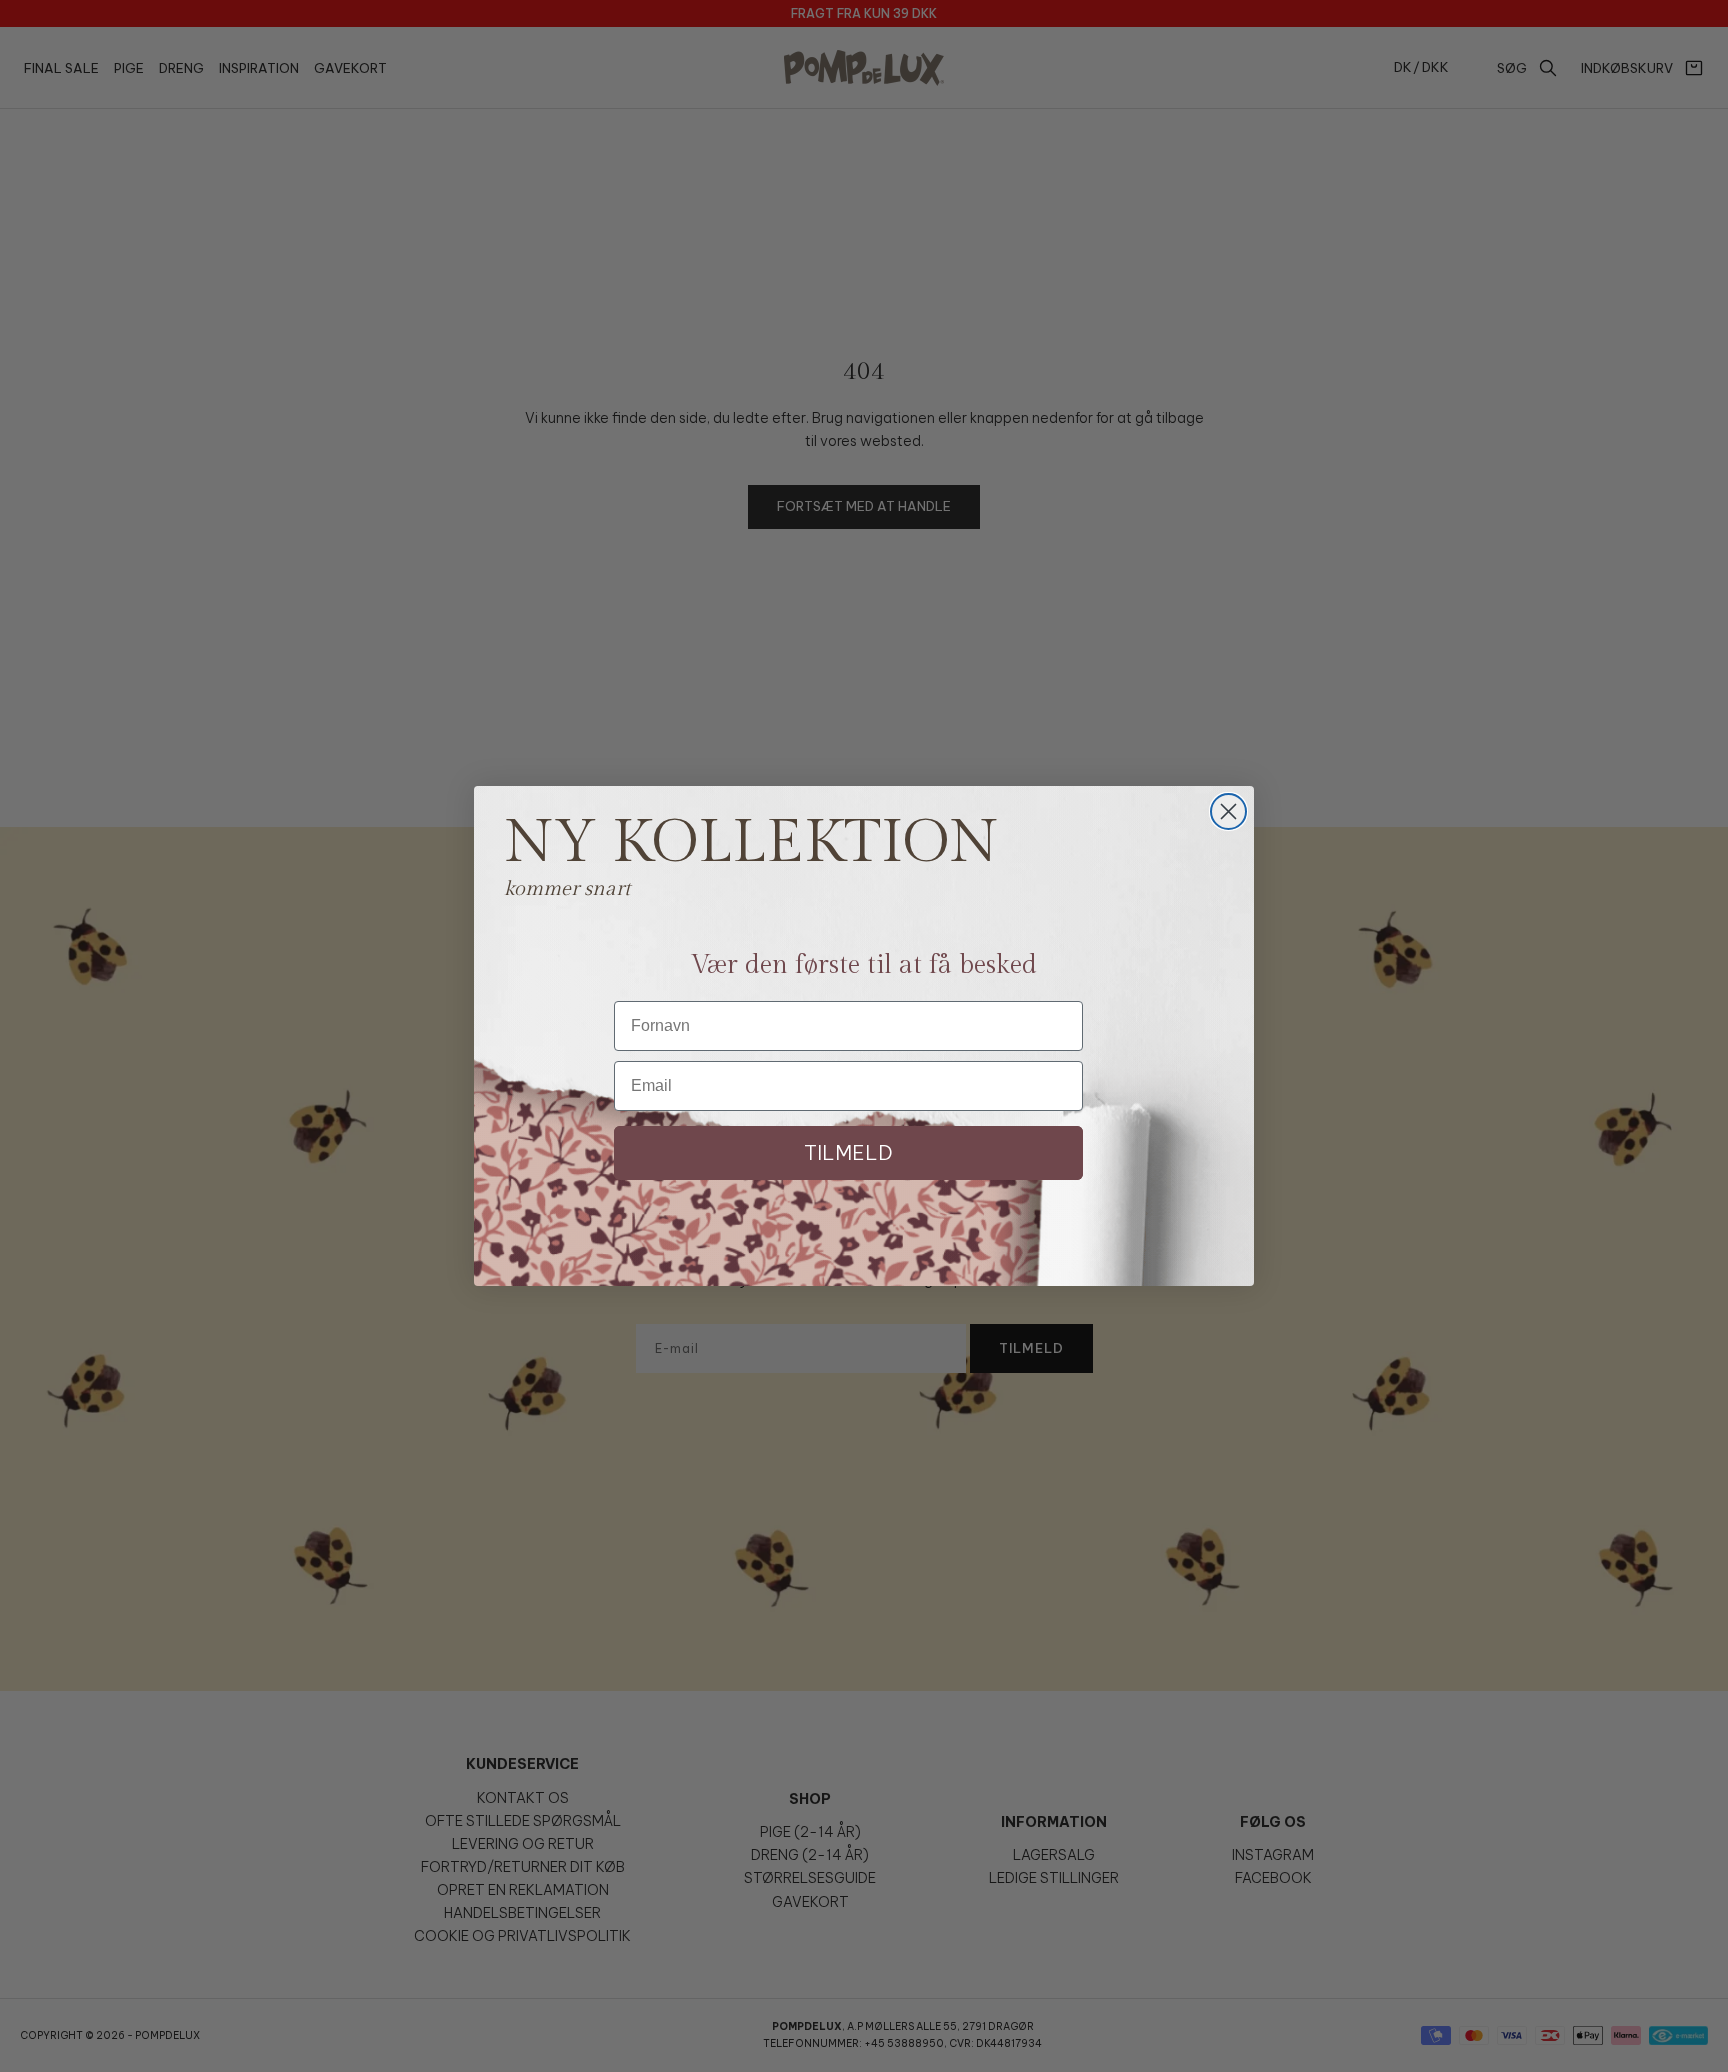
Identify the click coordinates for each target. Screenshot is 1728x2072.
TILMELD (848, 1152)
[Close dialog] (1228, 811)
